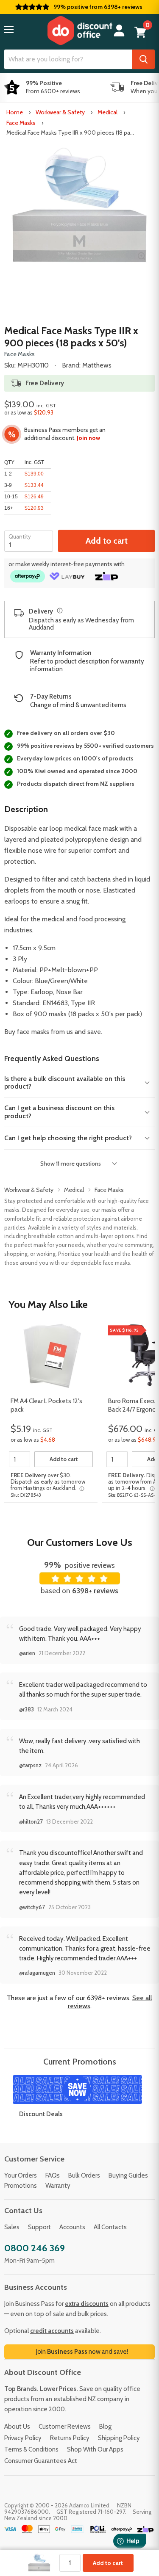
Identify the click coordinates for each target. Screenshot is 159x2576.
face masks (33, 1032)
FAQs (53, 2175)
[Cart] (140, 32)
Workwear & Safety (60, 112)
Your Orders (21, 2175)
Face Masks (21, 123)
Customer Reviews (65, 2427)
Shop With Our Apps (95, 2449)
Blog (105, 2427)
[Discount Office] (80, 30)
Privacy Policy (23, 2438)
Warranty (58, 2186)
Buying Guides (128, 2175)
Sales (12, 2227)
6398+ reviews (95, 1591)
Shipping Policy (119, 2438)
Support (39, 2227)
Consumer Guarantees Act (41, 2461)
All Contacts (110, 2227)
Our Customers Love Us (80, 1542)
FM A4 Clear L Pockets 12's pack (46, 1405)
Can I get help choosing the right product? (68, 1138)
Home (15, 112)
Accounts (72, 2227)
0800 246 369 (35, 2248)
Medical (107, 112)
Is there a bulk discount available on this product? (65, 1082)
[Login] (119, 31)
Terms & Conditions (31, 2449)
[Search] (144, 59)
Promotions (21, 2186)
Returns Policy (70, 2438)
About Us (17, 2427)
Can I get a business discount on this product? (59, 1112)
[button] (9, 30)
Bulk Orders (84, 2175)
